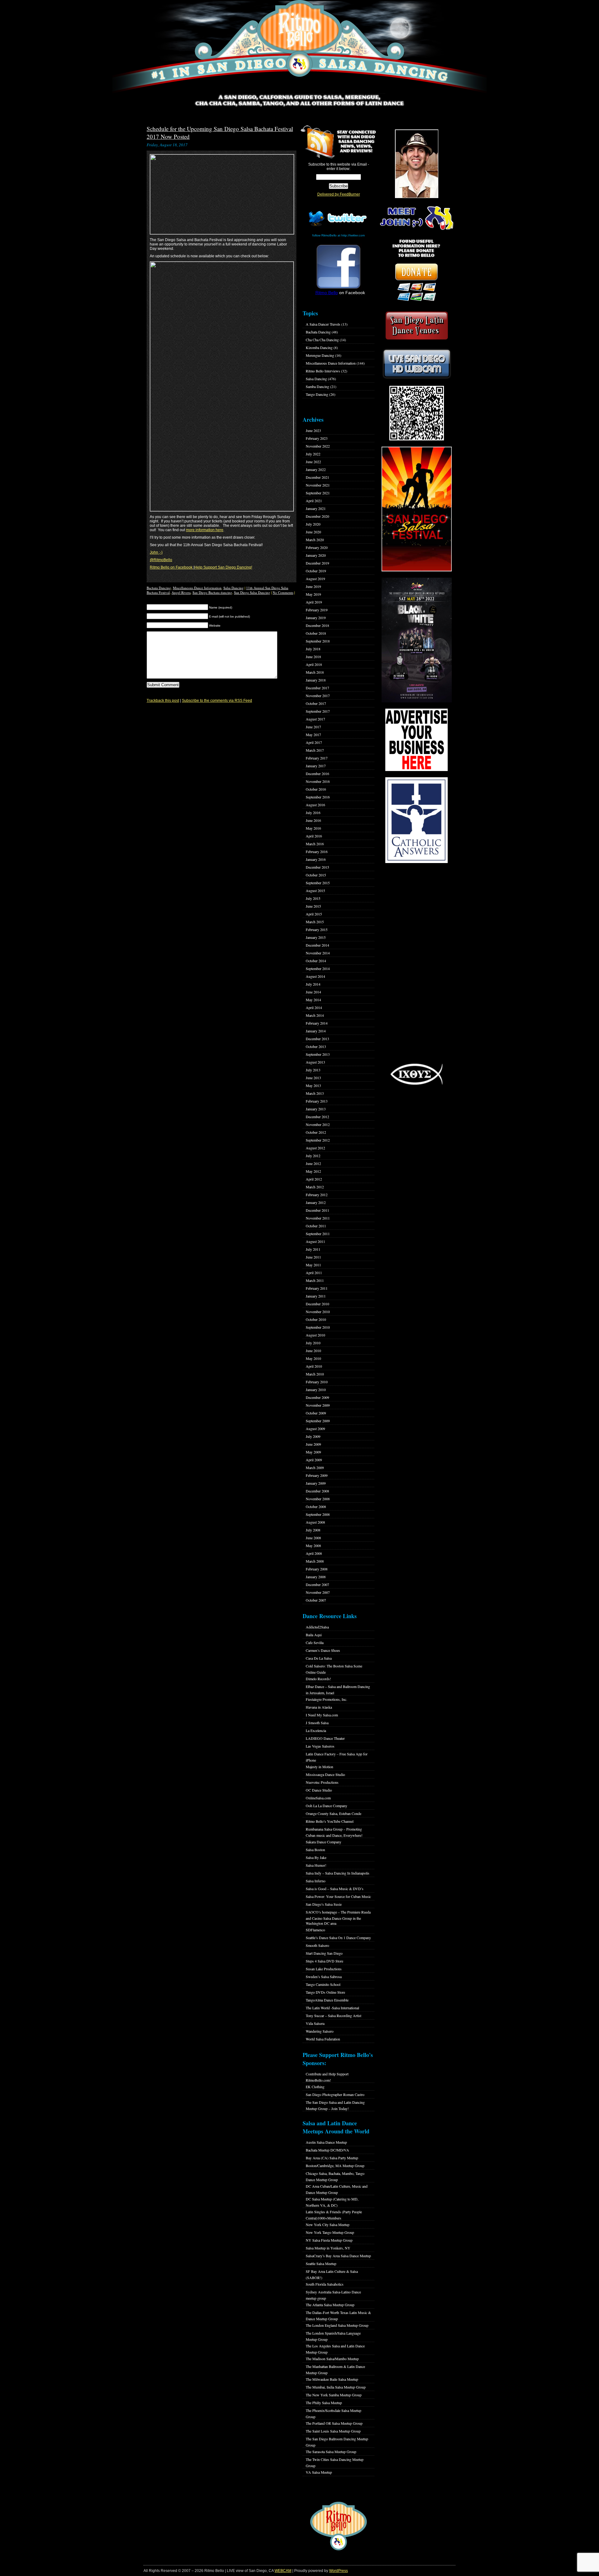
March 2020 (315, 540)
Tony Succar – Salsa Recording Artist (334, 2016)
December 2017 (317, 688)
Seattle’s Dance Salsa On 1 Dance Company (338, 1938)
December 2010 (317, 1304)
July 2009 (313, 1436)
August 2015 (315, 890)
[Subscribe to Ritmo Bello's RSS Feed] (317, 142)
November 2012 (318, 1124)
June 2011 (313, 1257)
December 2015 (317, 867)
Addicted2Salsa (317, 1627)
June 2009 (313, 1444)
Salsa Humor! (316, 1865)
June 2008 (313, 1538)
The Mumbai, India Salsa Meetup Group (336, 2387)
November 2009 (318, 1405)
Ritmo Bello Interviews (323, 371)
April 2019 (314, 602)
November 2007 (318, 1592)
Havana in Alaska (319, 1707)
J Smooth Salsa (317, 1723)
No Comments (283, 592)
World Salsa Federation (323, 2039)
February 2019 (317, 610)
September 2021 (318, 493)
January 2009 (316, 1483)
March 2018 (315, 672)
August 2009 (315, 1429)
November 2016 (318, 781)
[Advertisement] (416, 963)
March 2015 (315, 922)
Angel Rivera (181, 592)
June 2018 (313, 657)
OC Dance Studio (319, 1790)
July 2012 (313, 1156)
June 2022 (313, 462)
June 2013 (313, 1078)
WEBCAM (283, 2571)
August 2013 (315, 1062)
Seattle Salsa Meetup (321, 2263)
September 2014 (318, 968)
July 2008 (313, 1530)
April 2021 (314, 501)
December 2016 (317, 774)
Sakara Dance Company (324, 1842)
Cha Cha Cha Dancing (322, 340)
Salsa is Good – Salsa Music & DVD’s (335, 1889)
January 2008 (316, 1577)
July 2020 (313, 524)
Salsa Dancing (234, 588)
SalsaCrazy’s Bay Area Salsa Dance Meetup (338, 2256)
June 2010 (313, 1351)
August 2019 (315, 579)
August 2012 (315, 1148)
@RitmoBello (161, 560)
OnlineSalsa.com (318, 1798)
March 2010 (315, 1374)
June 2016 (313, 820)
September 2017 (318, 711)
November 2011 (318, 1218)
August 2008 (315, 1522)
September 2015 (318, 883)
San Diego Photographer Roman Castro (335, 2094)
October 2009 (316, 1413)
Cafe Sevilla (315, 1642)
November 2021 (318, 485)
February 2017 (317, 758)
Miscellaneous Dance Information (197, 588)
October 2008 (316, 1506)
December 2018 (317, 625)
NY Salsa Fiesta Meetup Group (329, 2240)
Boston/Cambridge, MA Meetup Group (335, 2166)
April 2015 (314, 914)
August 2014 (315, 976)
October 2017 (316, 703)
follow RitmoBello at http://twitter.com (338, 235)
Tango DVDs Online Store (325, 1992)
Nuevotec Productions (322, 1782)
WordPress (338, 2571)
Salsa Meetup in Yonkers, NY (328, 2248)
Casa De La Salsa (319, 1658)
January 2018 (316, 680)
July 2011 (313, 1249)
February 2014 (317, 1023)
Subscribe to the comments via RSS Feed (217, 701)
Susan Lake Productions (324, 1969)
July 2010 (313, 1343)
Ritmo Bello (327, 293)
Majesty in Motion (319, 1767)
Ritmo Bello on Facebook (172, 567)
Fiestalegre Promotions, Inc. (326, 1699)
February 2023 (317, 438)
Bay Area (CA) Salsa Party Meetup (332, 2158)
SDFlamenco (315, 1930)
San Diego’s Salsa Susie (324, 1904)
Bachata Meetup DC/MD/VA (327, 2150)
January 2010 (316, 1390)
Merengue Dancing (320, 355)
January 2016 (316, 859)
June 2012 (313, 1163)
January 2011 (316, 1296)
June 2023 (313, 430)
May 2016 (313, 828)
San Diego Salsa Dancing (252, 592)
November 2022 (318, 446)
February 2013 (317, 1101)
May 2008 (313, 1545)
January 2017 (316, 766)
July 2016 (313, 813)
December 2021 (317, 477)
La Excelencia (316, 1730)
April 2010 (314, 1366)
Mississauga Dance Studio (325, 1774)
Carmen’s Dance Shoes (323, 1650)
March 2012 (315, 1187)
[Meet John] (416, 164)
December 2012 (317, 1117)
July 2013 (313, 1070)
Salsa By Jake (316, 1857)
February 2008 (317, 1569)
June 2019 (313, 586)
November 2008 (318, 1499)
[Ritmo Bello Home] (299, 47)
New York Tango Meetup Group (330, 2232)
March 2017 (315, 750)
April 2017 (314, 742)
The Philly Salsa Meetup (324, 2403)
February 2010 (317, 1382)
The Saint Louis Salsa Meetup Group (333, 2431)
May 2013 (313, 1085)
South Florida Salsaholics (325, 2284)
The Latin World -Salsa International (332, 2008)
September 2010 (318, 1327)
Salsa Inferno (316, 1881)
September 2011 (318, 1234)
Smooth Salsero (317, 1945)
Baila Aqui (314, 1635)
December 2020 (317, 516)
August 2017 (315, 719)
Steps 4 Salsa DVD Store (324, 1961)
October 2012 (316, 1132)
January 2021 (316, 508)
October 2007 (316, 1600)
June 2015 (313, 906)
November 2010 (318, 1312)
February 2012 (317, 1195)
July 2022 (313, 454)
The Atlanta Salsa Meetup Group (330, 2305)
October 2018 (316, 633)
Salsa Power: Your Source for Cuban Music (338, 1896)
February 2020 (317, 547)
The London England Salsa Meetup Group (337, 2325)
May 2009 (313, 1452)
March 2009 (315, 1467)
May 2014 (313, 1000)
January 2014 (316, 1031)
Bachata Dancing (159, 588)
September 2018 (318, 641)
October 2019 (316, 571)
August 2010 (315, 1335)
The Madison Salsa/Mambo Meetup (332, 2359)
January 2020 (316, 555)
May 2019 (313, 594)
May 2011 (313, 1265)
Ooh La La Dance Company (326, 1806)
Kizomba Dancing (319, 347)
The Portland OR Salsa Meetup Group (334, 2423)
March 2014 (315, 1015)
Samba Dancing (317, 386)
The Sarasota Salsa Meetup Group (331, 2452)
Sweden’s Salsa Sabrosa (324, 1977)
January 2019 (316, 618)
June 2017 (313, 727)
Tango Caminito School (323, 1984)
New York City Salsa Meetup (328, 2224)
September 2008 (318, 1514)
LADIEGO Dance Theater (325, 1738)
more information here (205, 530)
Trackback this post (163, 701)
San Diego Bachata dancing (212, 592)
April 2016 (314, 836)
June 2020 (313, 532)
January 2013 (316, 1109)
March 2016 (315, 844)
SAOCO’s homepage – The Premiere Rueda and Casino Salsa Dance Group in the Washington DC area (338, 1918)
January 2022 (316, 469)
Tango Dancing (317, 394)
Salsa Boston (315, 1850)
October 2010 (316, 1319)
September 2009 (318, 1421)
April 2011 (314, 1273)
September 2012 (318, 1140)
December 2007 (317, 1584)
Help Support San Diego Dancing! (223, 567)
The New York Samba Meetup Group (334, 2395)
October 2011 (316, 1226)
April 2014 (314, 1007)
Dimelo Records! (318, 1679)
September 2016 (318, 797)
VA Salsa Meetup (319, 2472)
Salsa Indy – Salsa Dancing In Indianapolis (338, 1873)
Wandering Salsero (320, 2031)
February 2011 (317, 1288)
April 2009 (314, 1460)
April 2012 (314, 1179)
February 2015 (317, 929)
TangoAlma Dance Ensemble (327, 2000)
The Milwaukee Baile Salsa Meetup (332, 2379)
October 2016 (316, 789)
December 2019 (317, 563)
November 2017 (318, 696)
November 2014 (318, 953)
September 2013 (318, 1054)
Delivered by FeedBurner (339, 194)
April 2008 (314, 1553)
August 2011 (315, 1241)
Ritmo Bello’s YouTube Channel (330, 1821)
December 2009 (317, 1397)
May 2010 (313, 1358)
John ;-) (156, 552)
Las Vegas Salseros (320, 1746)
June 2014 (313, 992)
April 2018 (314, 664)
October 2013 (316, 1046)
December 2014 (317, 945)
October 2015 (316, 875)
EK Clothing (315, 2087)
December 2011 (317, 1210)
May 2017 (313, 735)
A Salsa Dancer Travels (323, 324)
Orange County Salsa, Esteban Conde (334, 1813)
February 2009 (317, 1475)
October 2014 (316, 961)
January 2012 (316, 1202)
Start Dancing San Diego (324, 1953)
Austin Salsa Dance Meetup (326, 2142)
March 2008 (315, 1561)
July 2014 (313, 984)
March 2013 (315, 1093)
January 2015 (316, 937)
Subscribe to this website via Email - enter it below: (339, 167)
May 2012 (313, 1171)
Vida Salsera (315, 2023)
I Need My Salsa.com (322, 1715)
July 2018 (313, 649)
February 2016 (317, 851)
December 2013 (317, 1039)
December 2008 (317, 1491)
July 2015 (313, 898)
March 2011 (315, 1280)
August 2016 (315, 805)
